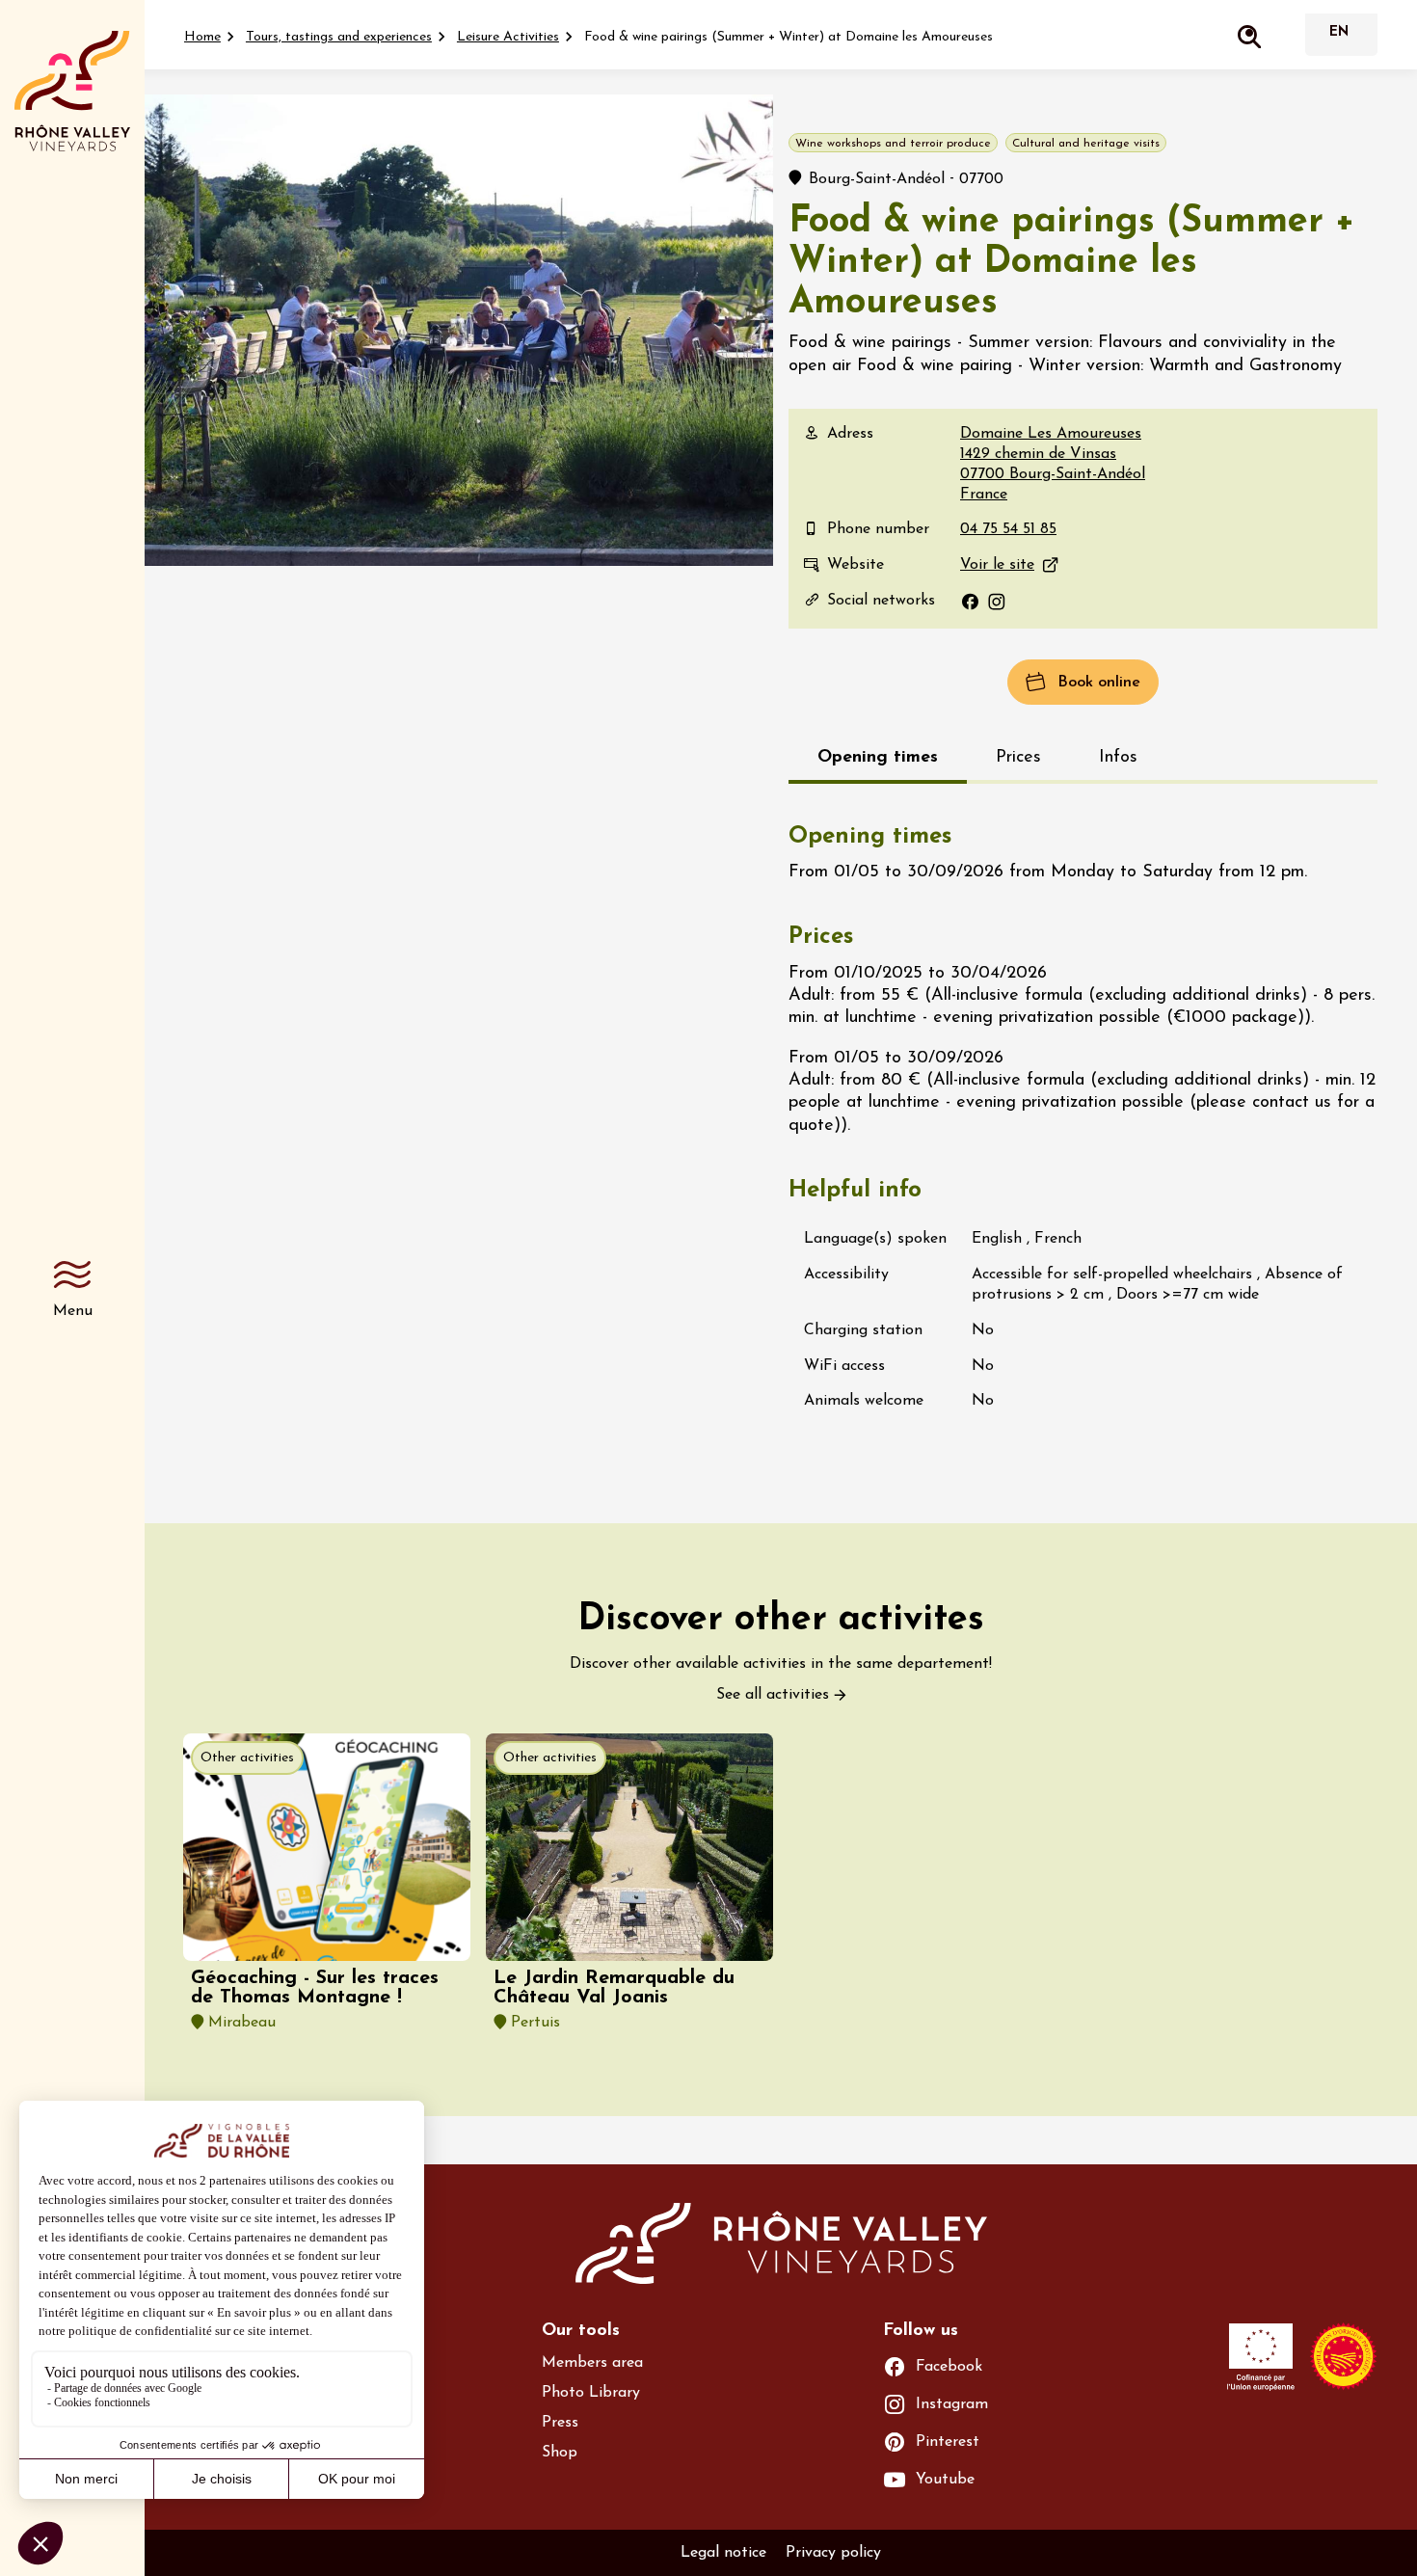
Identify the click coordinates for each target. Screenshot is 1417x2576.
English (1339, 34)
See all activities (773, 1695)
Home (202, 37)
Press (560, 2423)
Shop (560, 2453)
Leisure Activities (508, 37)
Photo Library (591, 2393)
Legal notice (723, 2553)
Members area (592, 2363)
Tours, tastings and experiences (339, 37)
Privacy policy (833, 2553)
